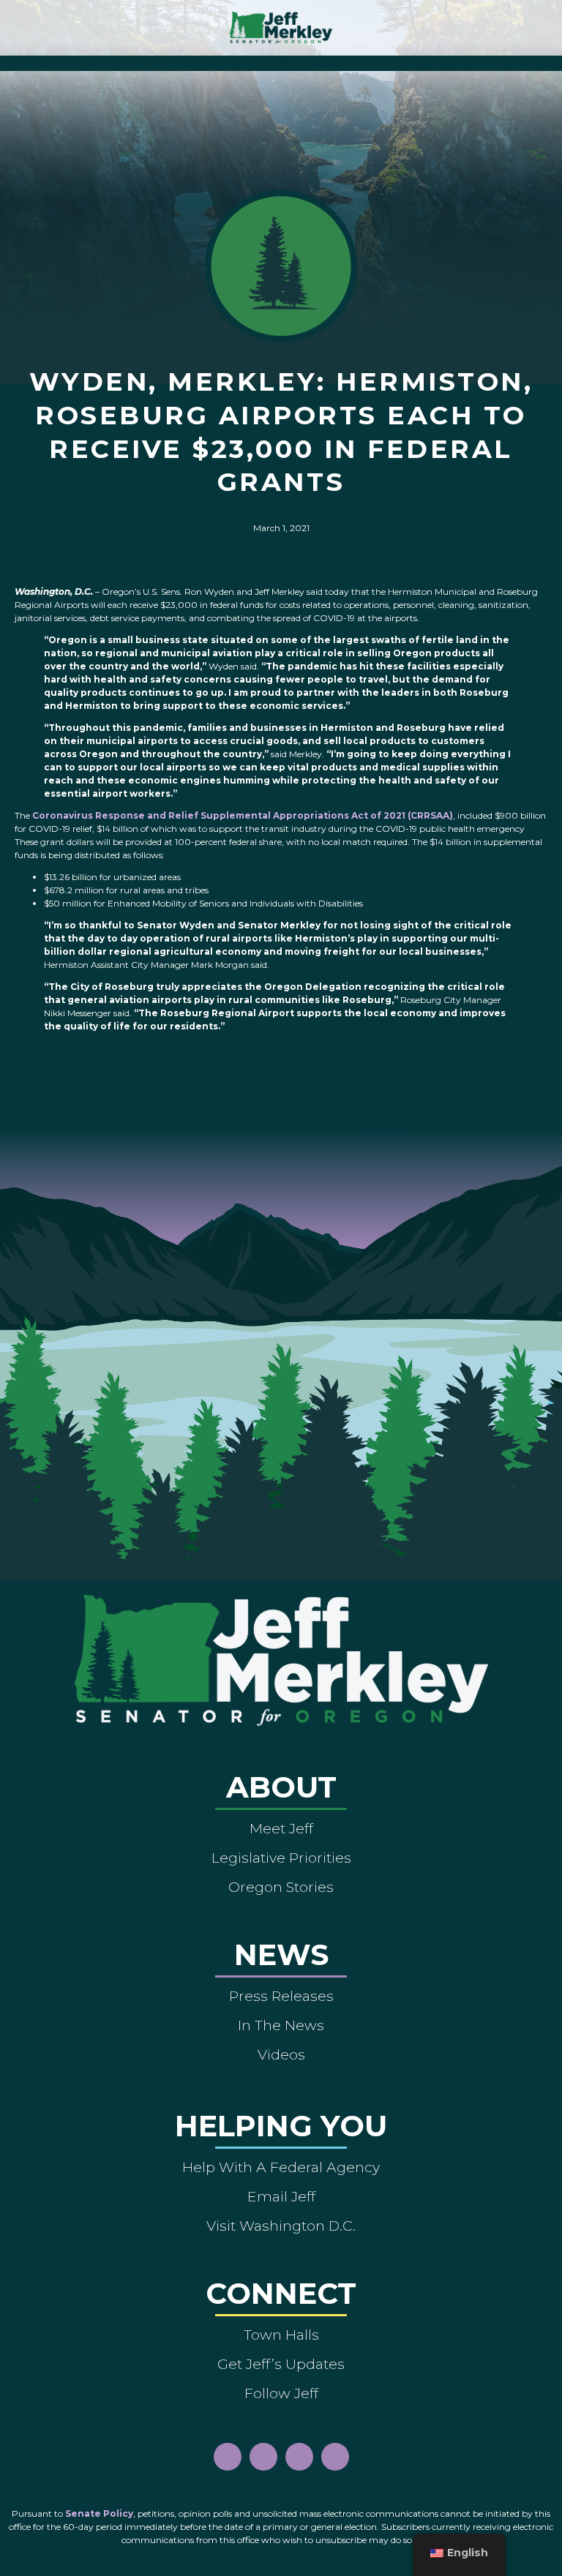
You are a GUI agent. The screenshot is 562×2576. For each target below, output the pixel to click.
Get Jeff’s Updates (281, 2364)
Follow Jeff (281, 2393)
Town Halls (281, 2335)
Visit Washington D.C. (281, 2226)
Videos (281, 2054)
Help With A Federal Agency (281, 2167)
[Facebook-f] (228, 2457)
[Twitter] (335, 2457)
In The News (281, 2025)
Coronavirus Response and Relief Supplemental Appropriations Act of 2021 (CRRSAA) (243, 815)
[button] (281, 60)
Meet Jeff (281, 1828)
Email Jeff (281, 2196)
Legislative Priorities (281, 1858)
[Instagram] (263, 2457)
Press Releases (281, 1996)
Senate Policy (99, 2513)
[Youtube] (299, 2457)
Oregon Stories (281, 1887)
